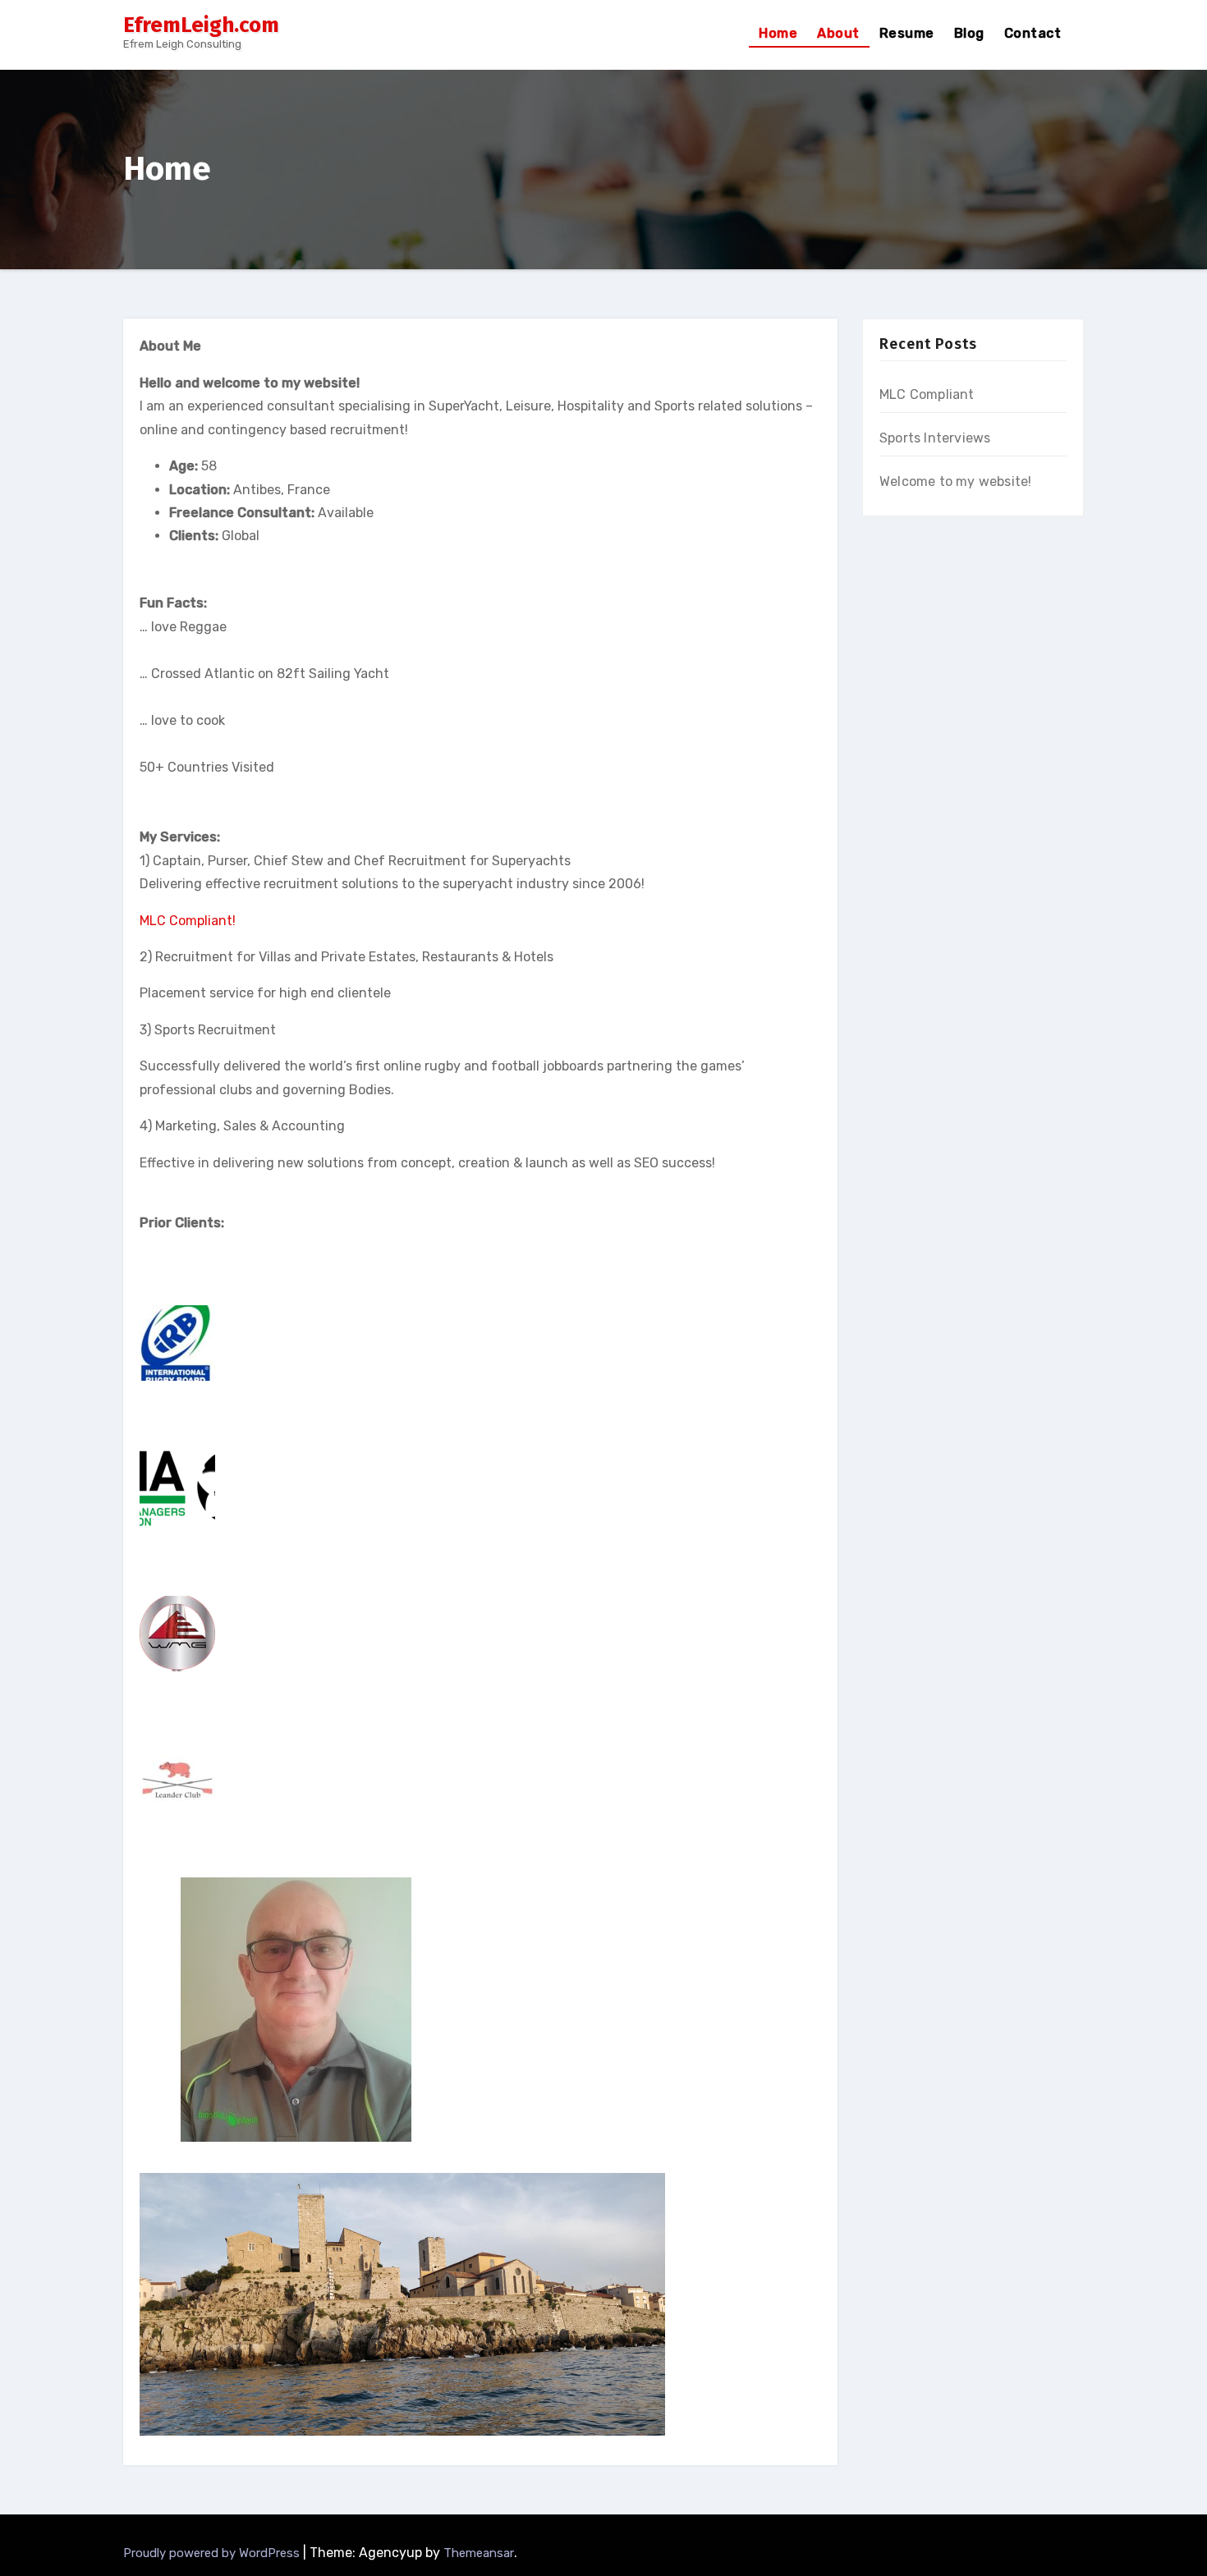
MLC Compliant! (188, 921)
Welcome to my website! (955, 481)
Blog (969, 33)
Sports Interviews (935, 438)
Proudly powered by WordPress (213, 2553)
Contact (1033, 33)
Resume (907, 33)
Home (778, 33)
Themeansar (479, 2553)
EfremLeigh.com (201, 25)
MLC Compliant (927, 394)
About (838, 33)
